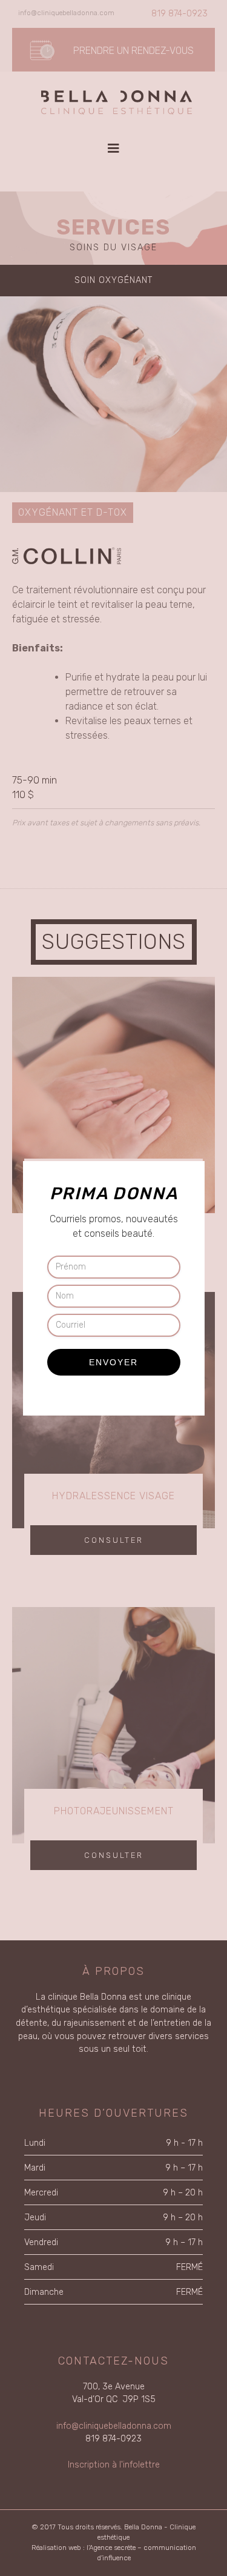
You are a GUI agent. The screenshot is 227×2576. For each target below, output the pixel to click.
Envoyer (113, 1362)
